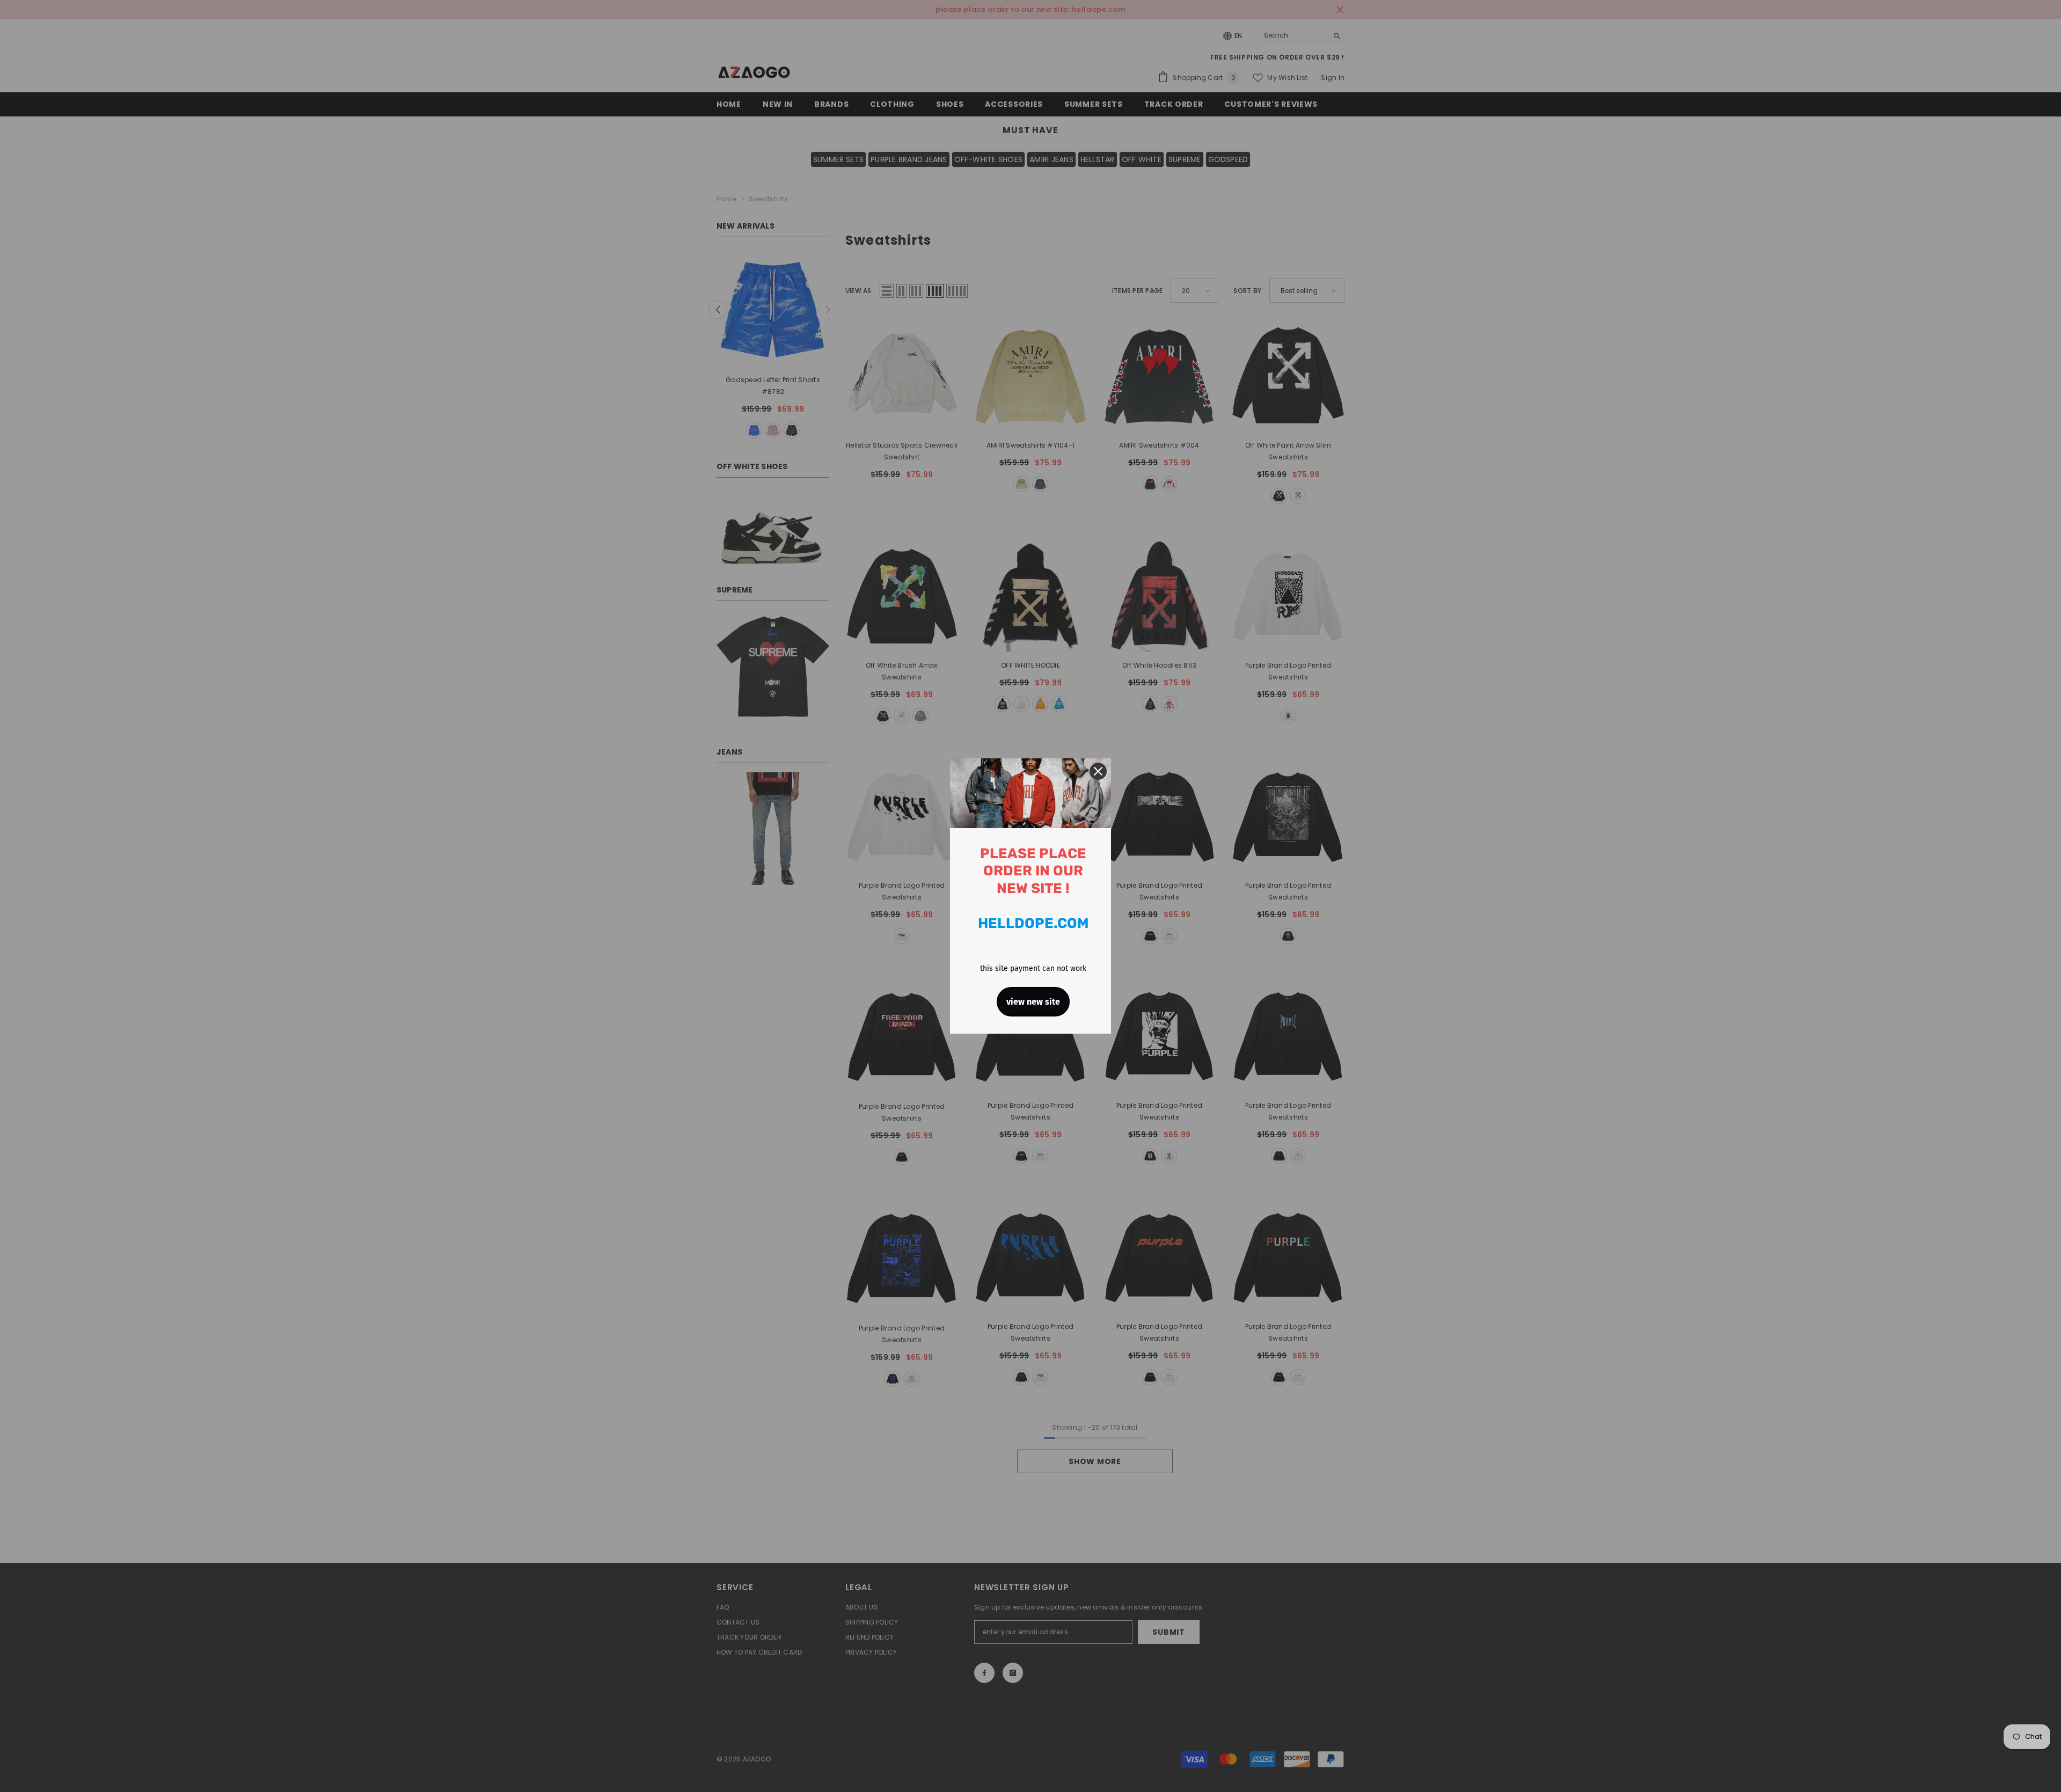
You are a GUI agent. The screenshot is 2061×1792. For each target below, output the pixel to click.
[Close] (1098, 771)
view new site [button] (1033, 1002)
